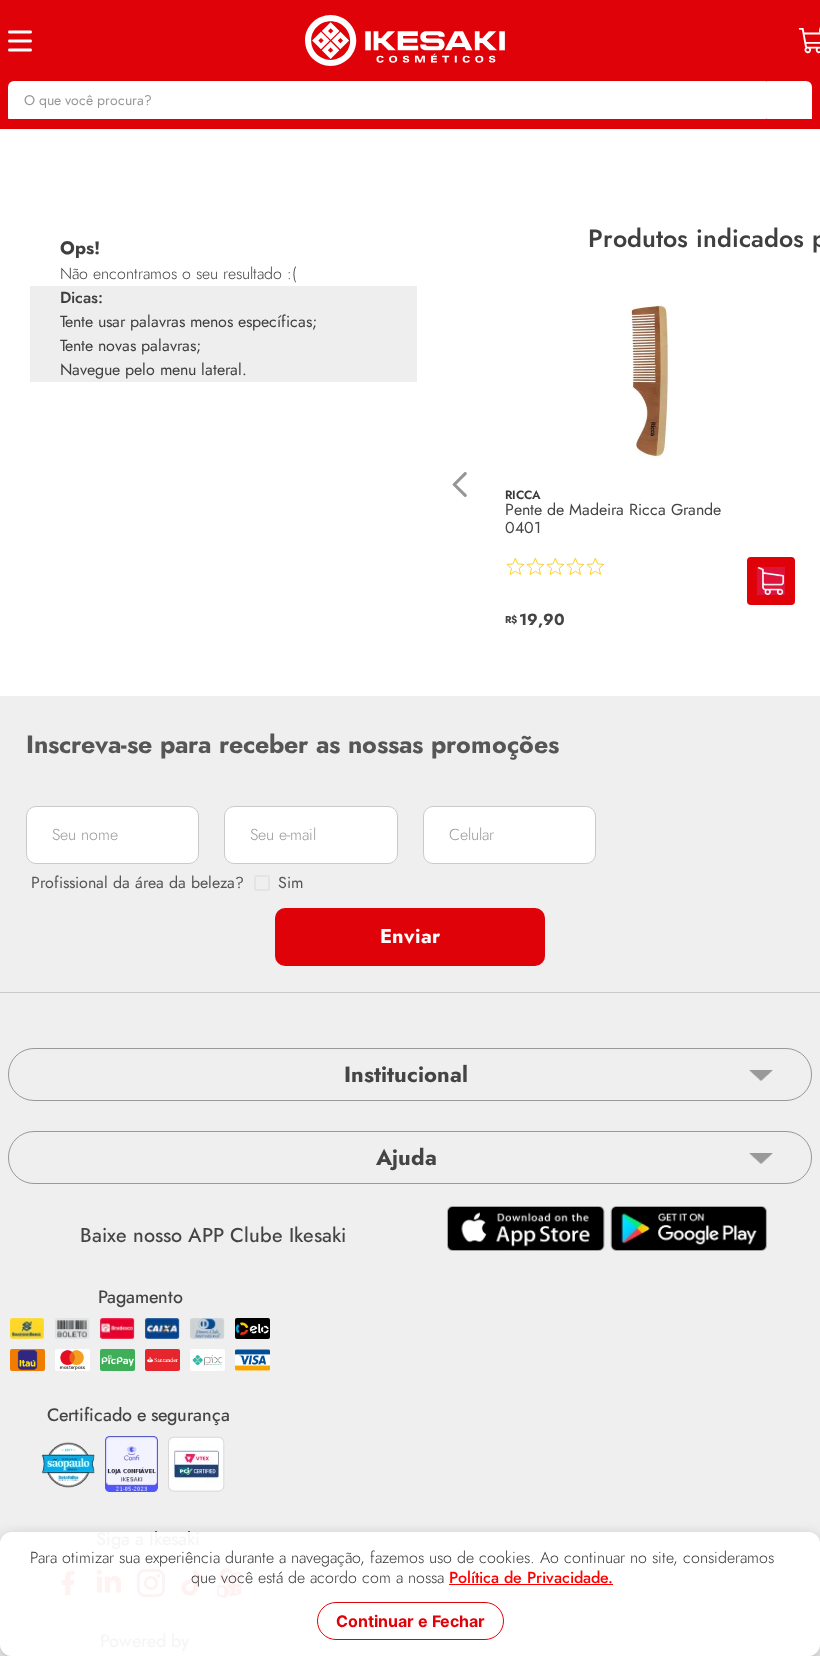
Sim (290, 883)
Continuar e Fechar (410, 1621)
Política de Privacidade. (531, 1578)
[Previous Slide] (460, 484)
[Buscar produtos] (787, 100)
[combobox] (410, 100)
